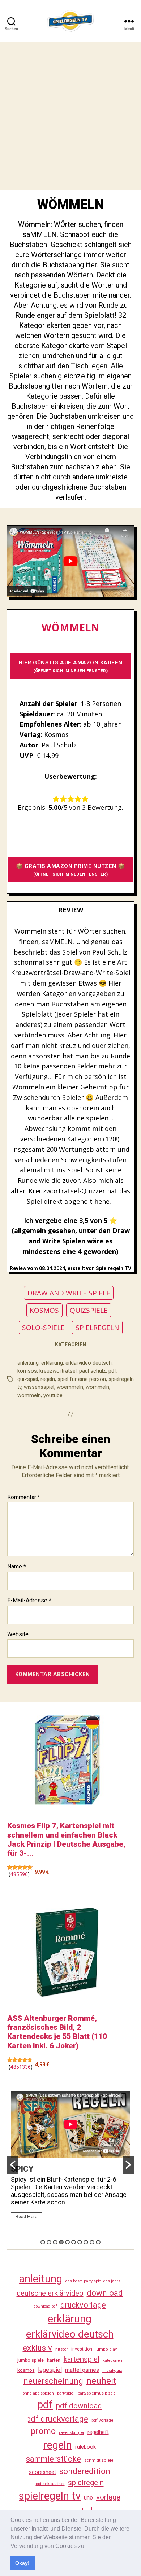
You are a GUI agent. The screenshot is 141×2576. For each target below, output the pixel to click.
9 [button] (92, 2242)
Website (18, 1634)
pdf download (79, 2406)
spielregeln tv (50, 2496)
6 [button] (74, 2242)
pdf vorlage (102, 2420)
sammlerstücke (54, 2459)
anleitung (28, 1363)
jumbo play (106, 2349)
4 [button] (61, 2242)
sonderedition (85, 2471)
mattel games (82, 2370)
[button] (88, 2546)
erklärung (52, 1363)
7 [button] (80, 2242)
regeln (48, 1379)
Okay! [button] (22, 2563)
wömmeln (97, 1387)
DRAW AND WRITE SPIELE (69, 1293)
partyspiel (66, 2393)
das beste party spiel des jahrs (93, 2281)
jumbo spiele (31, 2360)
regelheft (98, 2432)
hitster (62, 2349)
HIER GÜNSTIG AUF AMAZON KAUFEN (70, 666)
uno (88, 2498)
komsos (27, 1371)
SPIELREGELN (97, 1328)
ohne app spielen (38, 2393)
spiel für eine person (82, 1379)
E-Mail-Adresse (29, 1601)
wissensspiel (39, 1387)
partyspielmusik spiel (97, 2393)
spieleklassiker (50, 2484)
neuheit (101, 2381)
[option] (70, 2159)
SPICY (22, 2169)
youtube (53, 1395)
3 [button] (55, 2242)
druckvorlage (83, 2305)
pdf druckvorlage (57, 2419)
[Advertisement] (70, 116)
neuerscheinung (53, 2381)
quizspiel (28, 1379)
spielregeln (86, 2483)
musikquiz (112, 2371)
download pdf (45, 2306)
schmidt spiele (99, 2460)
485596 (19, 1874)
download (105, 2293)
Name (17, 1567)
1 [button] (43, 2242)
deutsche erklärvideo (50, 2293)
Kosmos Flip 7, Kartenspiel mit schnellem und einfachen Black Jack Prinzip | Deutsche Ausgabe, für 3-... (66, 1839)
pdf (112, 1371)
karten (54, 2360)
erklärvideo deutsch (89, 1363)
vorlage (108, 2497)
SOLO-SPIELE (43, 1328)
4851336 (21, 2067)
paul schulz (93, 1371)
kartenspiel (82, 2359)
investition (82, 2349)
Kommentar (24, 1497)
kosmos (26, 2370)
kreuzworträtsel (58, 1371)
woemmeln (70, 1387)
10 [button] (98, 2242)
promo (43, 2431)
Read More (26, 2217)
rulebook (86, 2447)
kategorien (112, 2360)
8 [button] (86, 2242)
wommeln (29, 1395)
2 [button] (49, 2242)
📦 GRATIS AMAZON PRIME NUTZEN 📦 (70, 870)
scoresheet (42, 2472)
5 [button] (67, 2242)
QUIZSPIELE (89, 1310)
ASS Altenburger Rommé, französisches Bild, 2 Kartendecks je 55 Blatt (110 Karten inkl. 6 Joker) (57, 2032)
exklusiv (37, 2348)
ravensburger (72, 2432)
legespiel (50, 2370)
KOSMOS (44, 1310)
